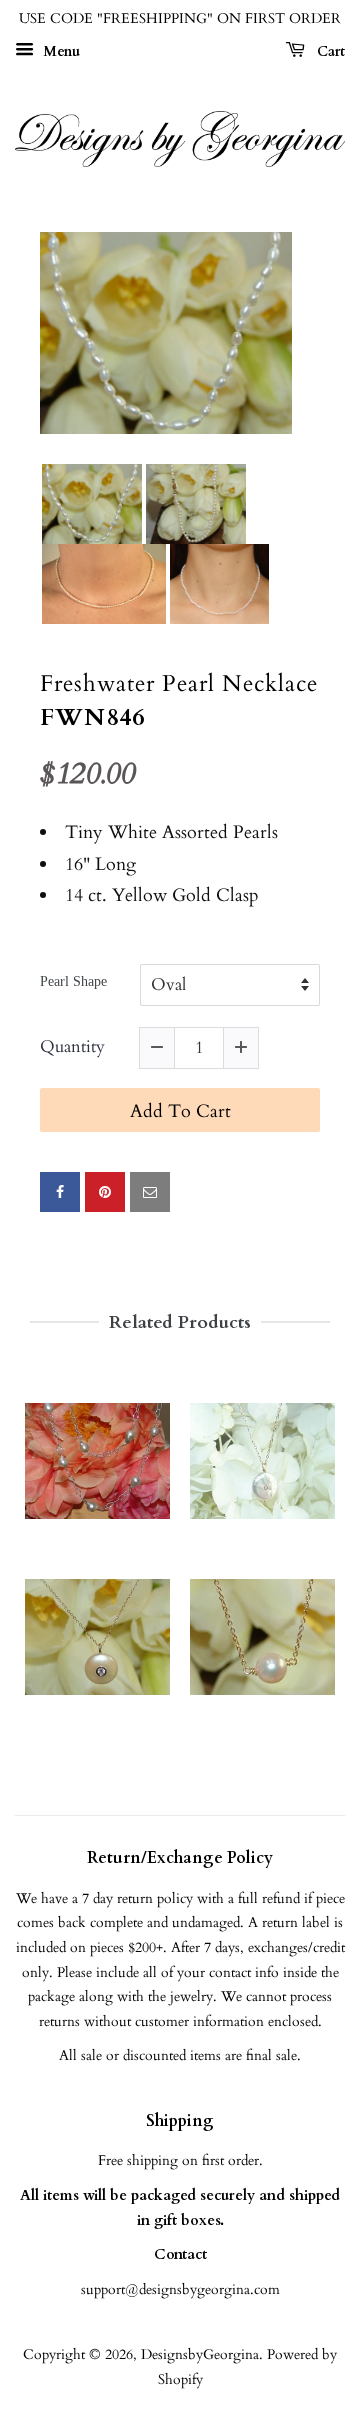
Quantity (72, 1047)
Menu (59, 51)
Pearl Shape (73, 981)
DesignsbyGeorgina (200, 2354)
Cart (329, 51)
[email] (150, 1192)
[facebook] (60, 1192)
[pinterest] (105, 1192)
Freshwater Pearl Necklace (179, 684)
